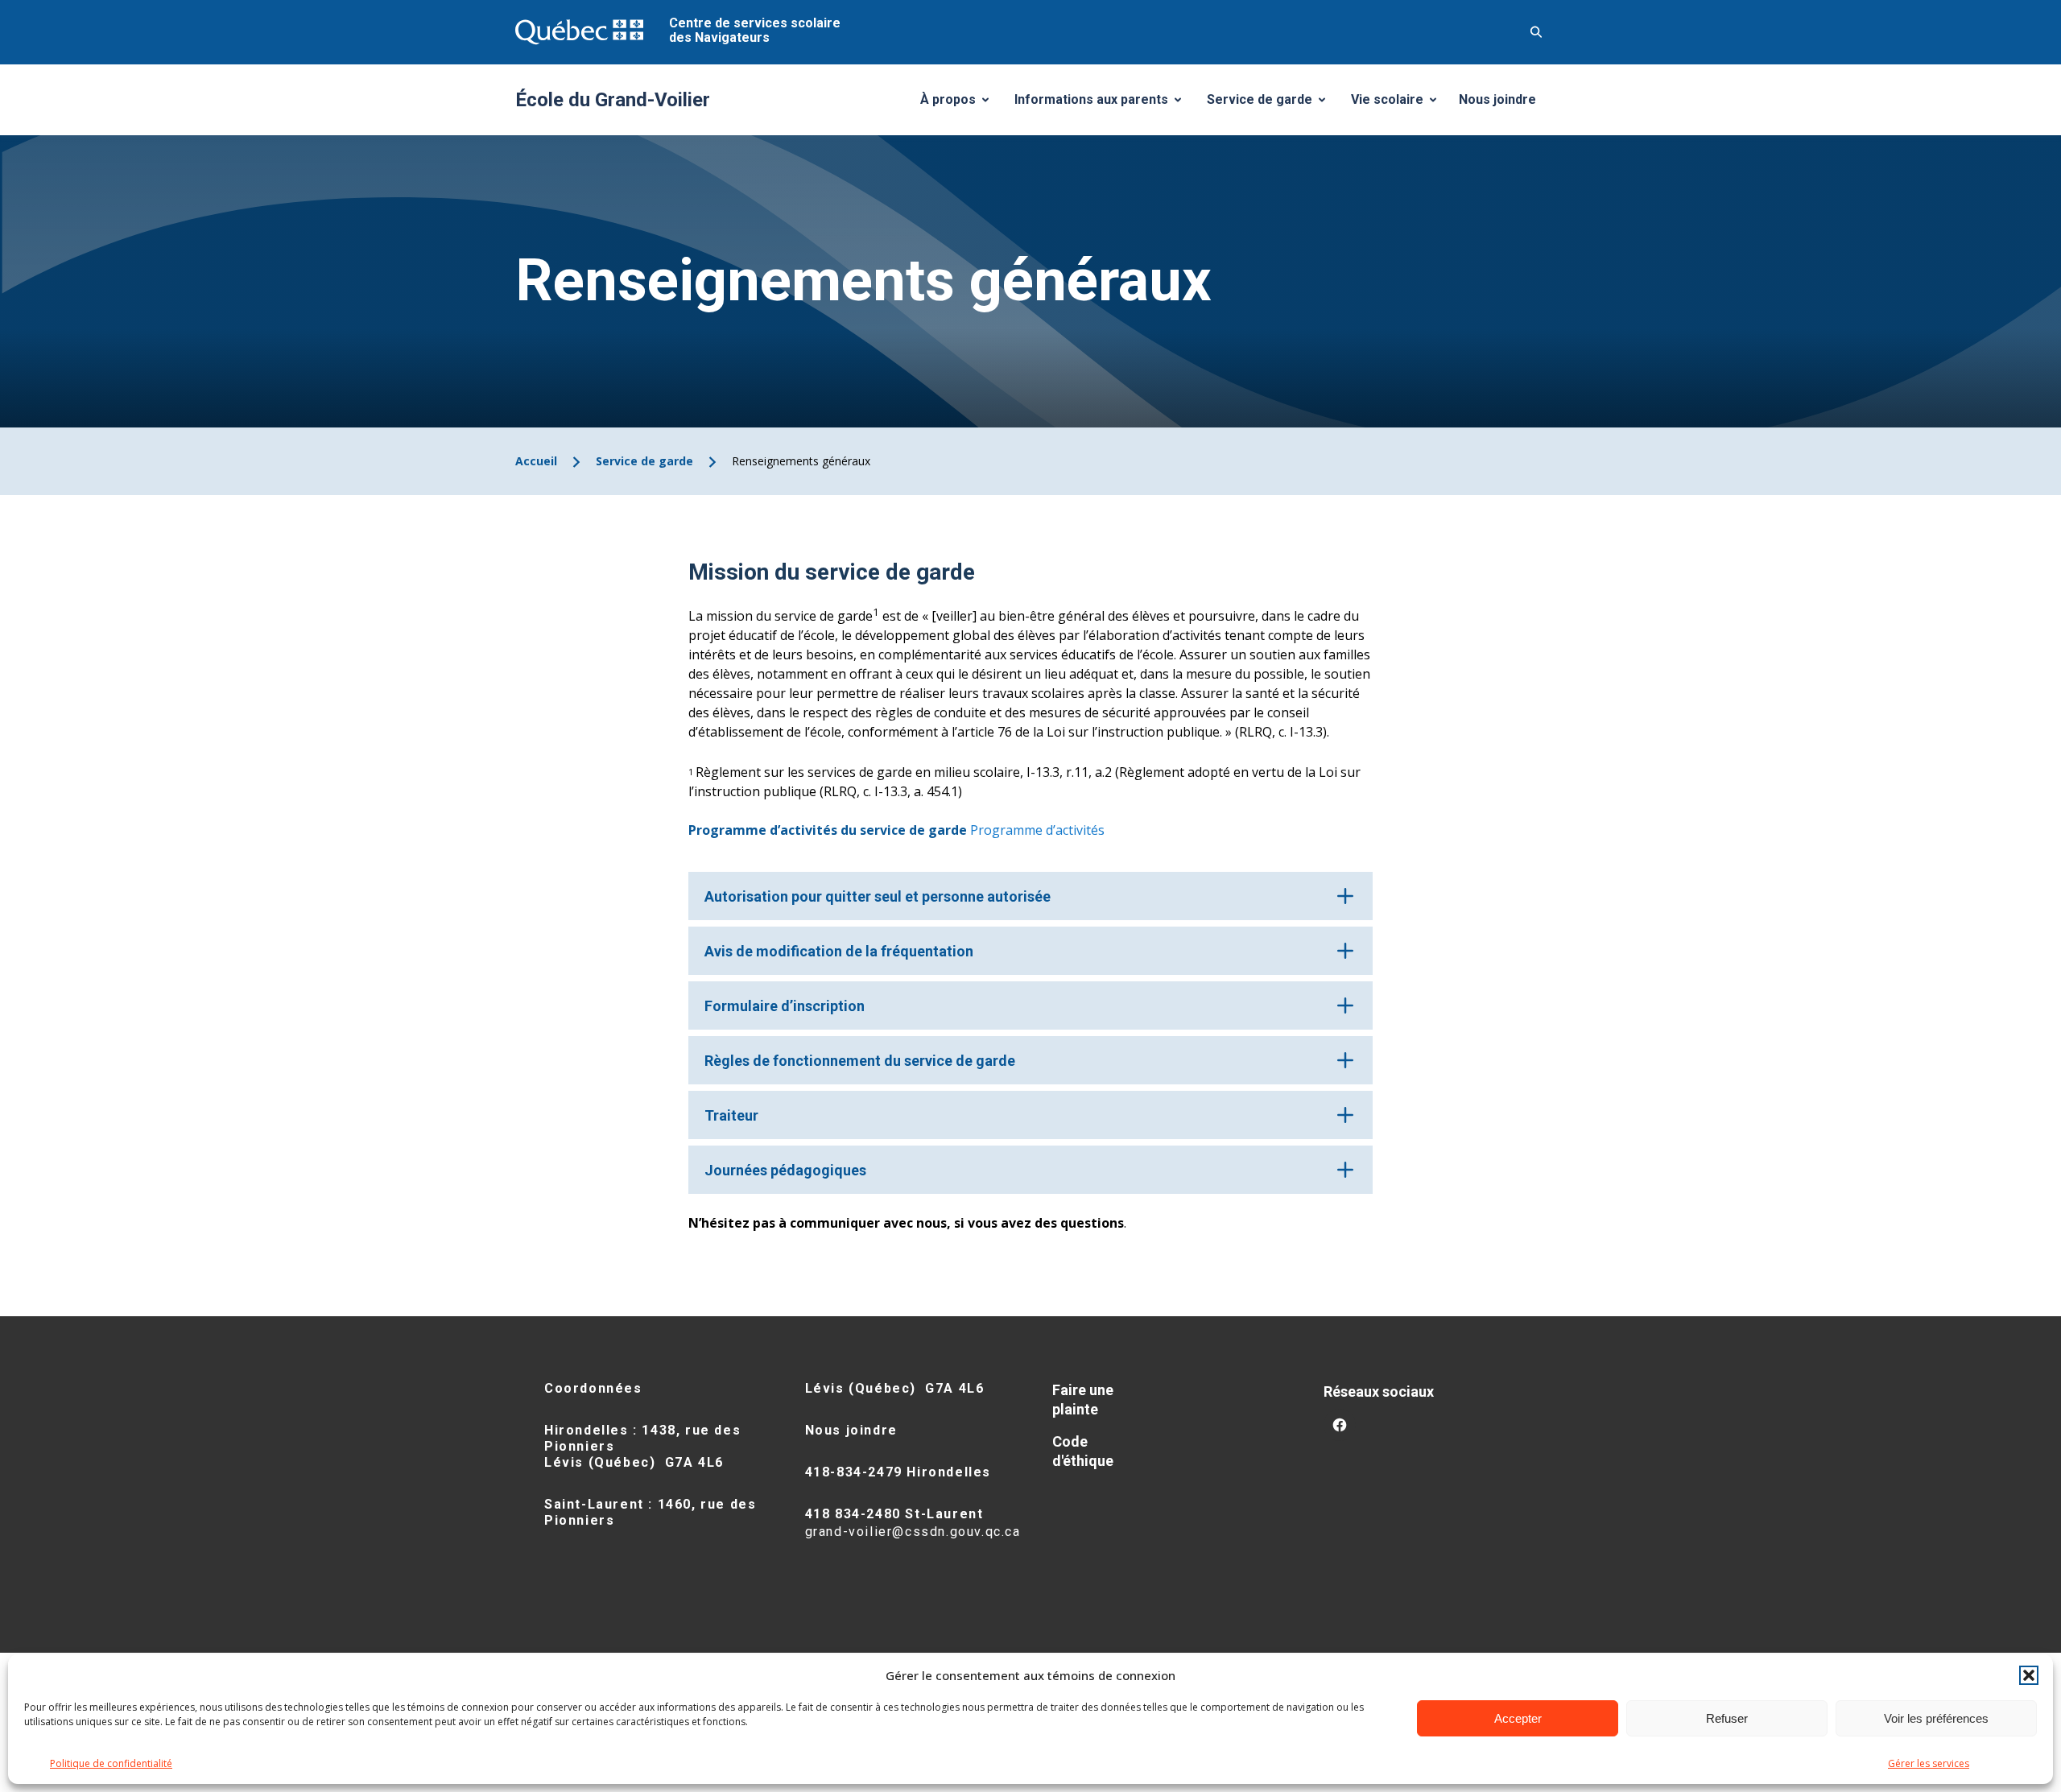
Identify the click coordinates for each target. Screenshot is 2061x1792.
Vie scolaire (1400, 104)
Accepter (1518, 1718)
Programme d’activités (1037, 830)
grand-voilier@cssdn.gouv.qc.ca (913, 1532)
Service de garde (1272, 104)
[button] (2029, 1675)
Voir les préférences (1936, 1718)
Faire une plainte (1083, 1400)
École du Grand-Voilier (613, 100)
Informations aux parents (1101, 104)
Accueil (536, 461)
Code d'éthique (1083, 1451)
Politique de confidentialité (111, 1763)
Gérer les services (1929, 1763)
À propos (960, 104)
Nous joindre (1497, 99)
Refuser (1727, 1718)
